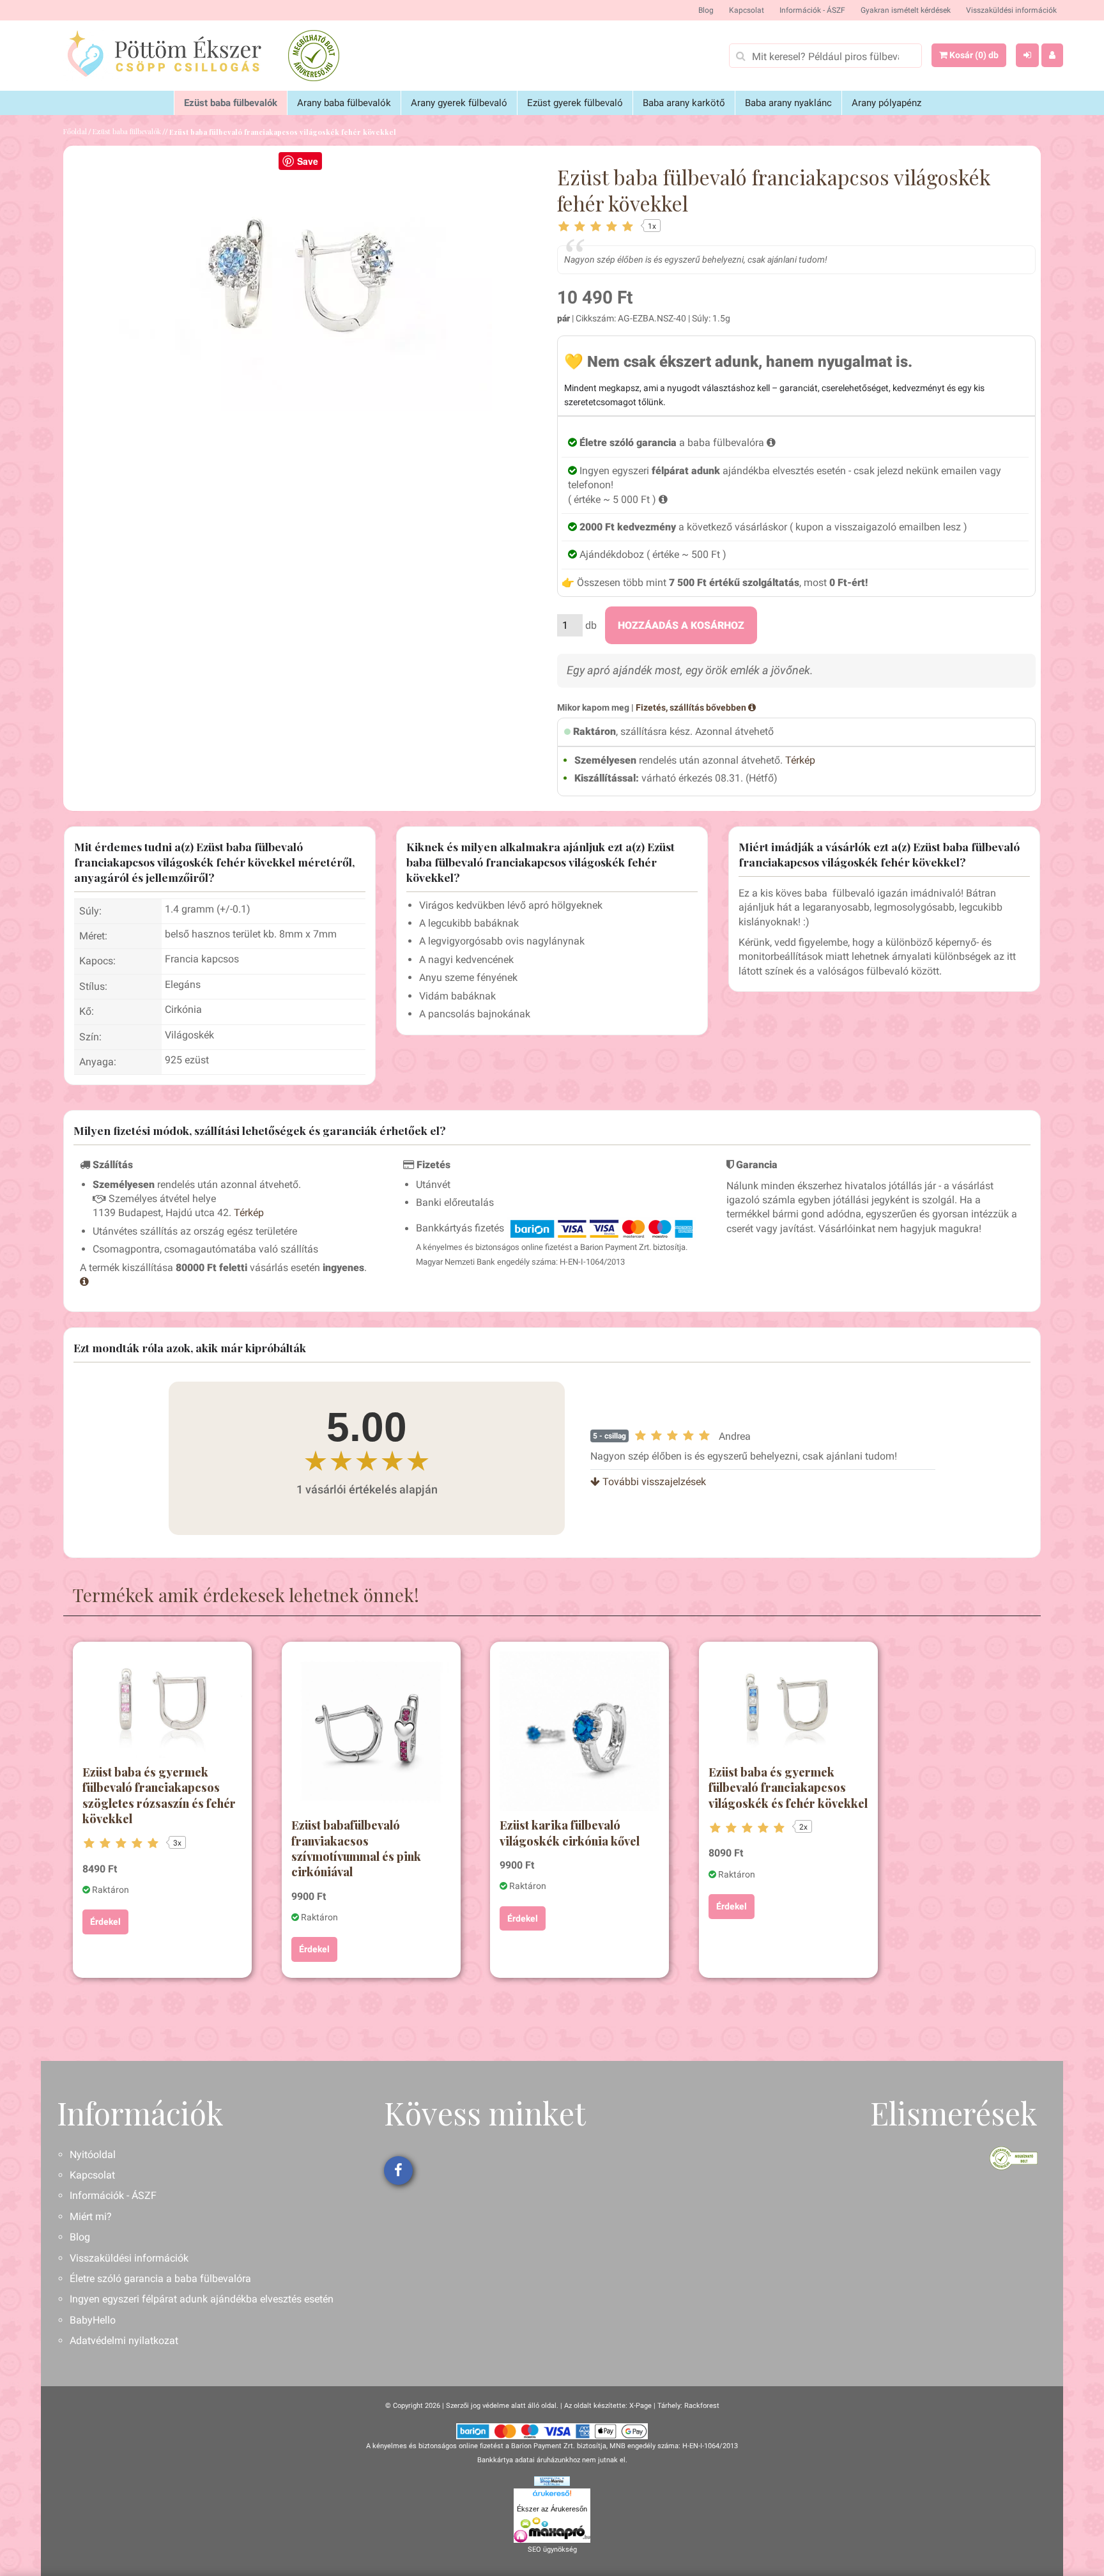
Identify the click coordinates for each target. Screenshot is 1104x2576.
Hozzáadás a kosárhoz (681, 625)
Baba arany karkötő (684, 103)
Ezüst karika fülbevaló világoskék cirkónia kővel (570, 1833)
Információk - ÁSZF (812, 10)
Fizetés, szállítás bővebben (692, 707)
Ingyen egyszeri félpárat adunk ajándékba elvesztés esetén (202, 2299)
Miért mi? (91, 2217)
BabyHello (93, 2320)
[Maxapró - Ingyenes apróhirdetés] (552, 2530)
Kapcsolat (747, 10)
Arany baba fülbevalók (344, 103)
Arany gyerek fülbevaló (459, 103)
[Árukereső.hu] (552, 2495)
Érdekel (105, 1922)
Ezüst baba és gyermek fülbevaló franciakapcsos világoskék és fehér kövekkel (788, 1788)
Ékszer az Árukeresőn (552, 2509)
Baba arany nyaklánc (788, 103)
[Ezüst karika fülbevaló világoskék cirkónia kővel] (579, 1731)
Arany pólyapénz (886, 103)
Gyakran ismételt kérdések (906, 10)
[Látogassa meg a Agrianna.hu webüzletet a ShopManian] (552, 2480)
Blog (706, 10)
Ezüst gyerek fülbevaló (575, 103)
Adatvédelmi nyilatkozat (124, 2341)
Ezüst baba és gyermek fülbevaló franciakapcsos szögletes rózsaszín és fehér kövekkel (159, 1795)
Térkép (800, 760)
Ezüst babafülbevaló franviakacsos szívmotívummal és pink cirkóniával (356, 1848)
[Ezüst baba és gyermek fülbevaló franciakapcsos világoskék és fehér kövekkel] (788, 1705)
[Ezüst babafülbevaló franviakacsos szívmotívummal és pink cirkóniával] (371, 1731)
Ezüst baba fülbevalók (231, 103)
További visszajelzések (653, 1482)
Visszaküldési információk (1011, 10)
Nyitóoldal (93, 2155)
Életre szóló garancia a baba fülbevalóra (160, 2279)
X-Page (640, 2406)
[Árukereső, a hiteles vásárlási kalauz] (314, 56)
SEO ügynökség (552, 2549)
